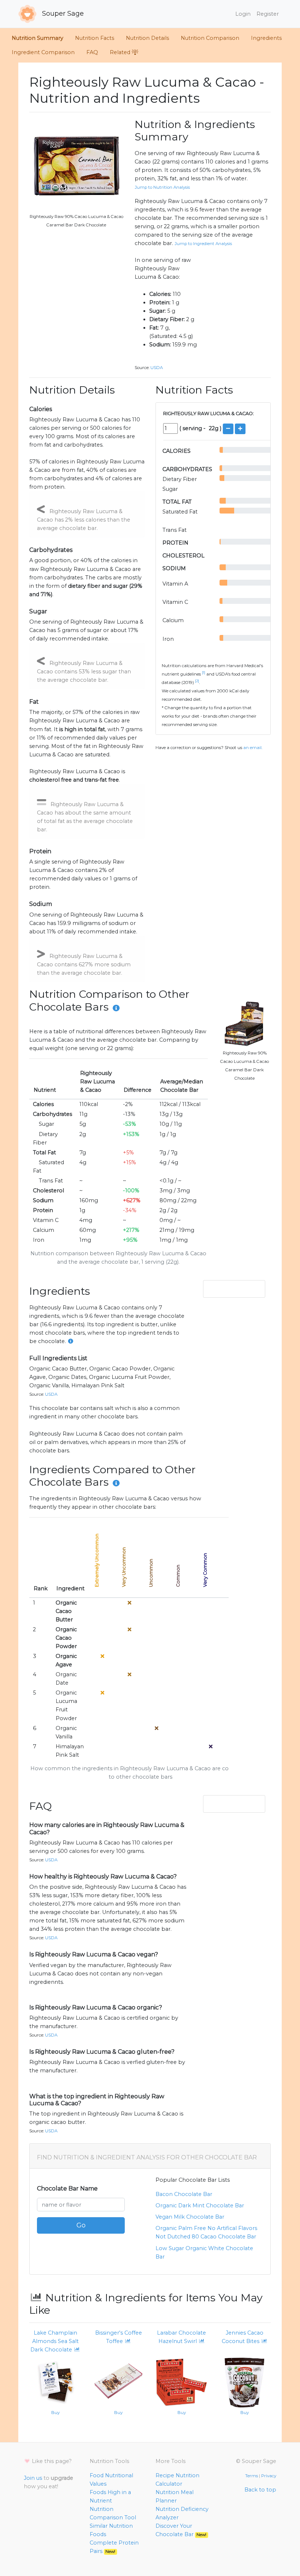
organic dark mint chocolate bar (200, 2205)
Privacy (269, 2476)
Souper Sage (62, 14)
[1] (204, 673)
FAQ (92, 52)
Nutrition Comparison (210, 38)
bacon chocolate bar (184, 2194)
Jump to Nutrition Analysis (162, 187)
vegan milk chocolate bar (190, 2217)
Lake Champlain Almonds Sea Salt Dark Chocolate (55, 2341)
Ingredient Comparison (43, 52)
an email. (253, 748)
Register (268, 14)
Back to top (260, 2490)
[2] (197, 681)
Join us (33, 2478)
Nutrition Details (147, 38)
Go (81, 2225)
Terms (252, 2476)
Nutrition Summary (37, 38)
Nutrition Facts (95, 38)
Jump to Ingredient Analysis (203, 244)
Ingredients (266, 38)
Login (243, 14)
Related (121, 52)
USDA (157, 368)
